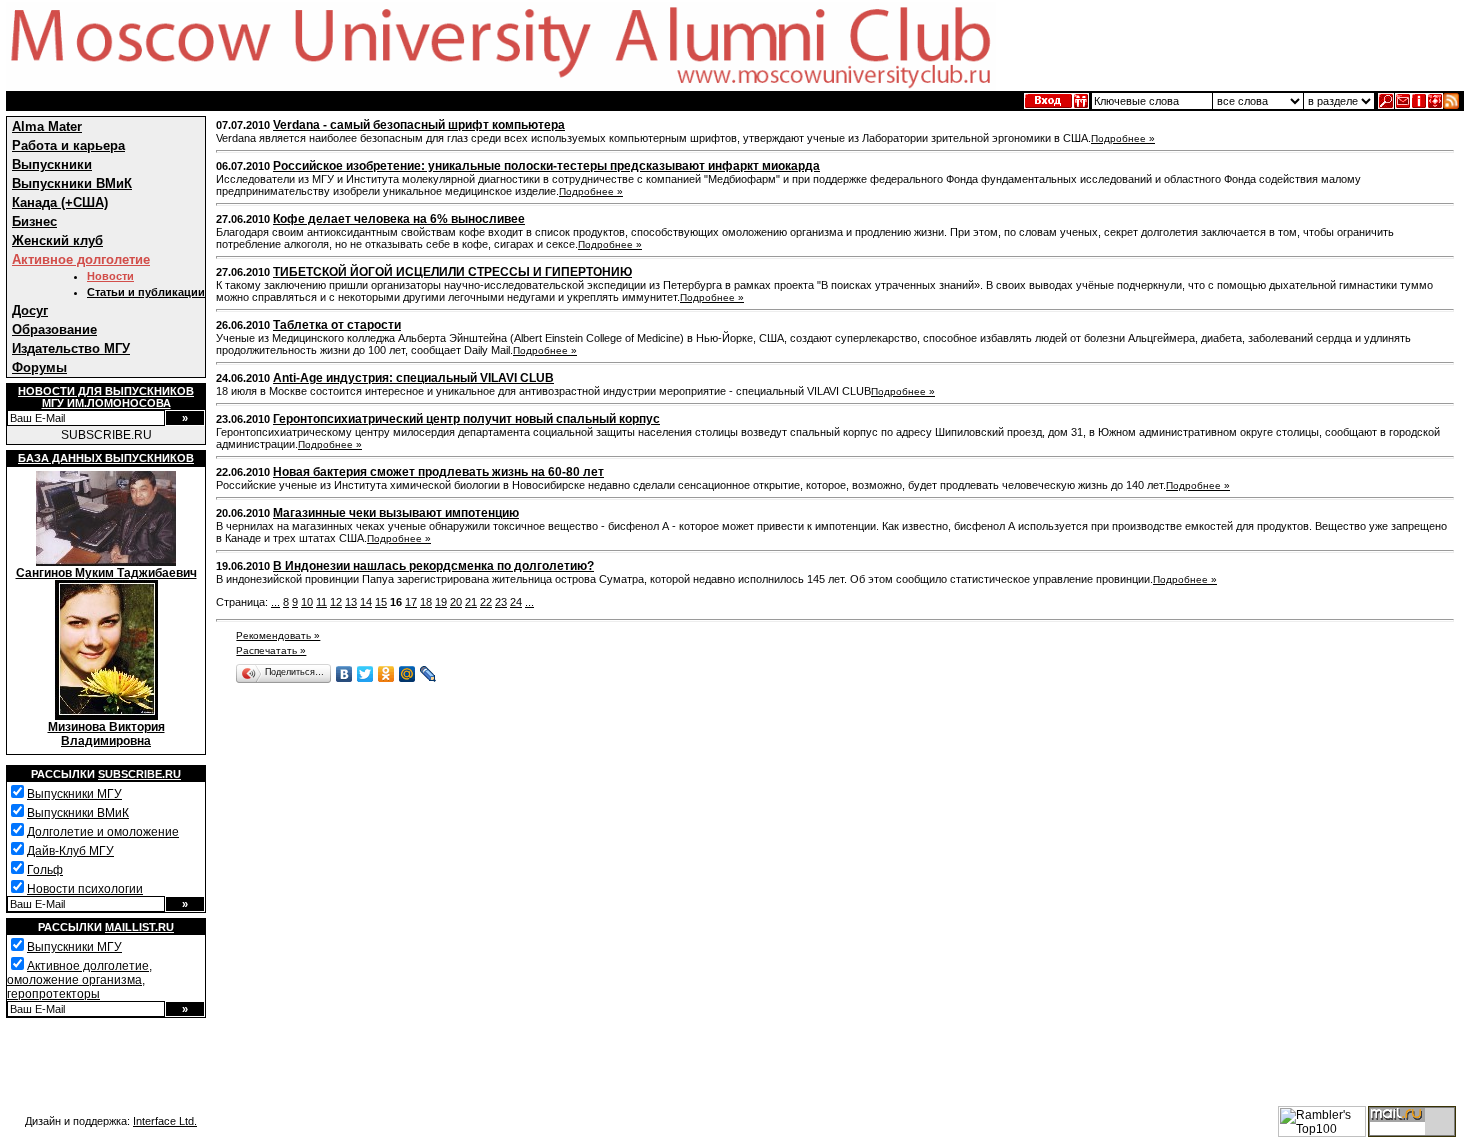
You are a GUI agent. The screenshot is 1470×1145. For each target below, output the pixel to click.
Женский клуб (57, 240)
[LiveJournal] (428, 674)
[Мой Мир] (407, 674)
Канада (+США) (60, 202)
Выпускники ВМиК (72, 183)
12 (336, 602)
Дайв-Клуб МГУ (70, 851)
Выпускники (52, 164)
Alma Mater (47, 126)
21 (471, 602)
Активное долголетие (81, 259)
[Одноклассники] (386, 674)
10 (307, 602)
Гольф (45, 870)
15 (381, 602)
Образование (54, 329)
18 (426, 602)
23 (501, 602)
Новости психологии (85, 889)
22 (486, 602)
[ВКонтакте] (344, 674)
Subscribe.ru (139, 774)
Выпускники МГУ (74, 794)
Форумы (39, 367)
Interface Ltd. (165, 1121)
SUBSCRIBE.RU (106, 435)
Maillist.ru (139, 927)
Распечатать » (271, 650)
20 (456, 602)
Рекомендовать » (278, 635)
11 (321, 602)
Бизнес (34, 221)
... (275, 602)
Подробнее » (1123, 138)
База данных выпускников (106, 458)
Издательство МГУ (71, 348)
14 (366, 602)
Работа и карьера (68, 145)
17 (411, 602)
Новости (110, 276)
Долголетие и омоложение (103, 832)
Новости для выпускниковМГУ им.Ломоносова (106, 397)
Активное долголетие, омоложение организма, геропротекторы (79, 980)
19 (441, 602)
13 (351, 602)
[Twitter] (365, 674)
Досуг (30, 310)
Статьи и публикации (146, 292)
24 (516, 602)
